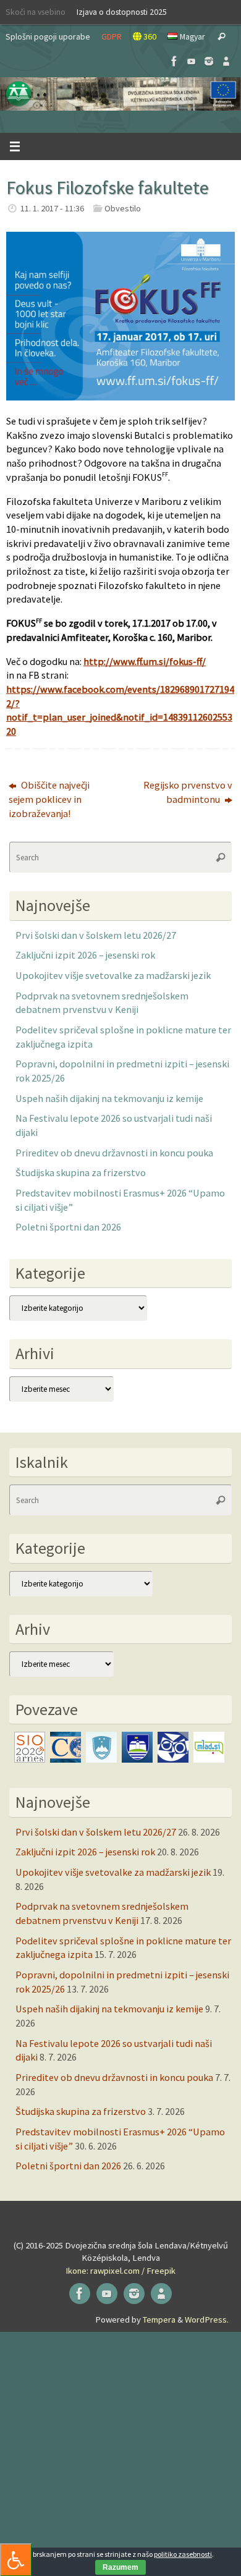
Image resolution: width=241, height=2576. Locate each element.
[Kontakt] (226, 61)
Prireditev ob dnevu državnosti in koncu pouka (114, 1153)
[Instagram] (209, 61)
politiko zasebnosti (183, 2554)
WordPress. (207, 2320)
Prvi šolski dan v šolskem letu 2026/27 (96, 935)
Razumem (120, 2567)
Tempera (159, 2320)
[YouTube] (192, 61)
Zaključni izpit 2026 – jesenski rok (85, 955)
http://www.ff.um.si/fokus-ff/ (145, 661)
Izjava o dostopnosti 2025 (122, 12)
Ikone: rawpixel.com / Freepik (120, 2271)
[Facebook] (174, 61)
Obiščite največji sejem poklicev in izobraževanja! (49, 799)
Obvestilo (123, 208)
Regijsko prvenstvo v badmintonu (188, 792)
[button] (120, 94)
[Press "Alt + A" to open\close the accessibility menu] (16, 2560)
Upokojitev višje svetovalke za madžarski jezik (113, 975)
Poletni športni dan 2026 (68, 1227)
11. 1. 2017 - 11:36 (52, 208)
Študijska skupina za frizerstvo (81, 1172)
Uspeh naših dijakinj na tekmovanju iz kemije (109, 1098)
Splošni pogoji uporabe (48, 36)
